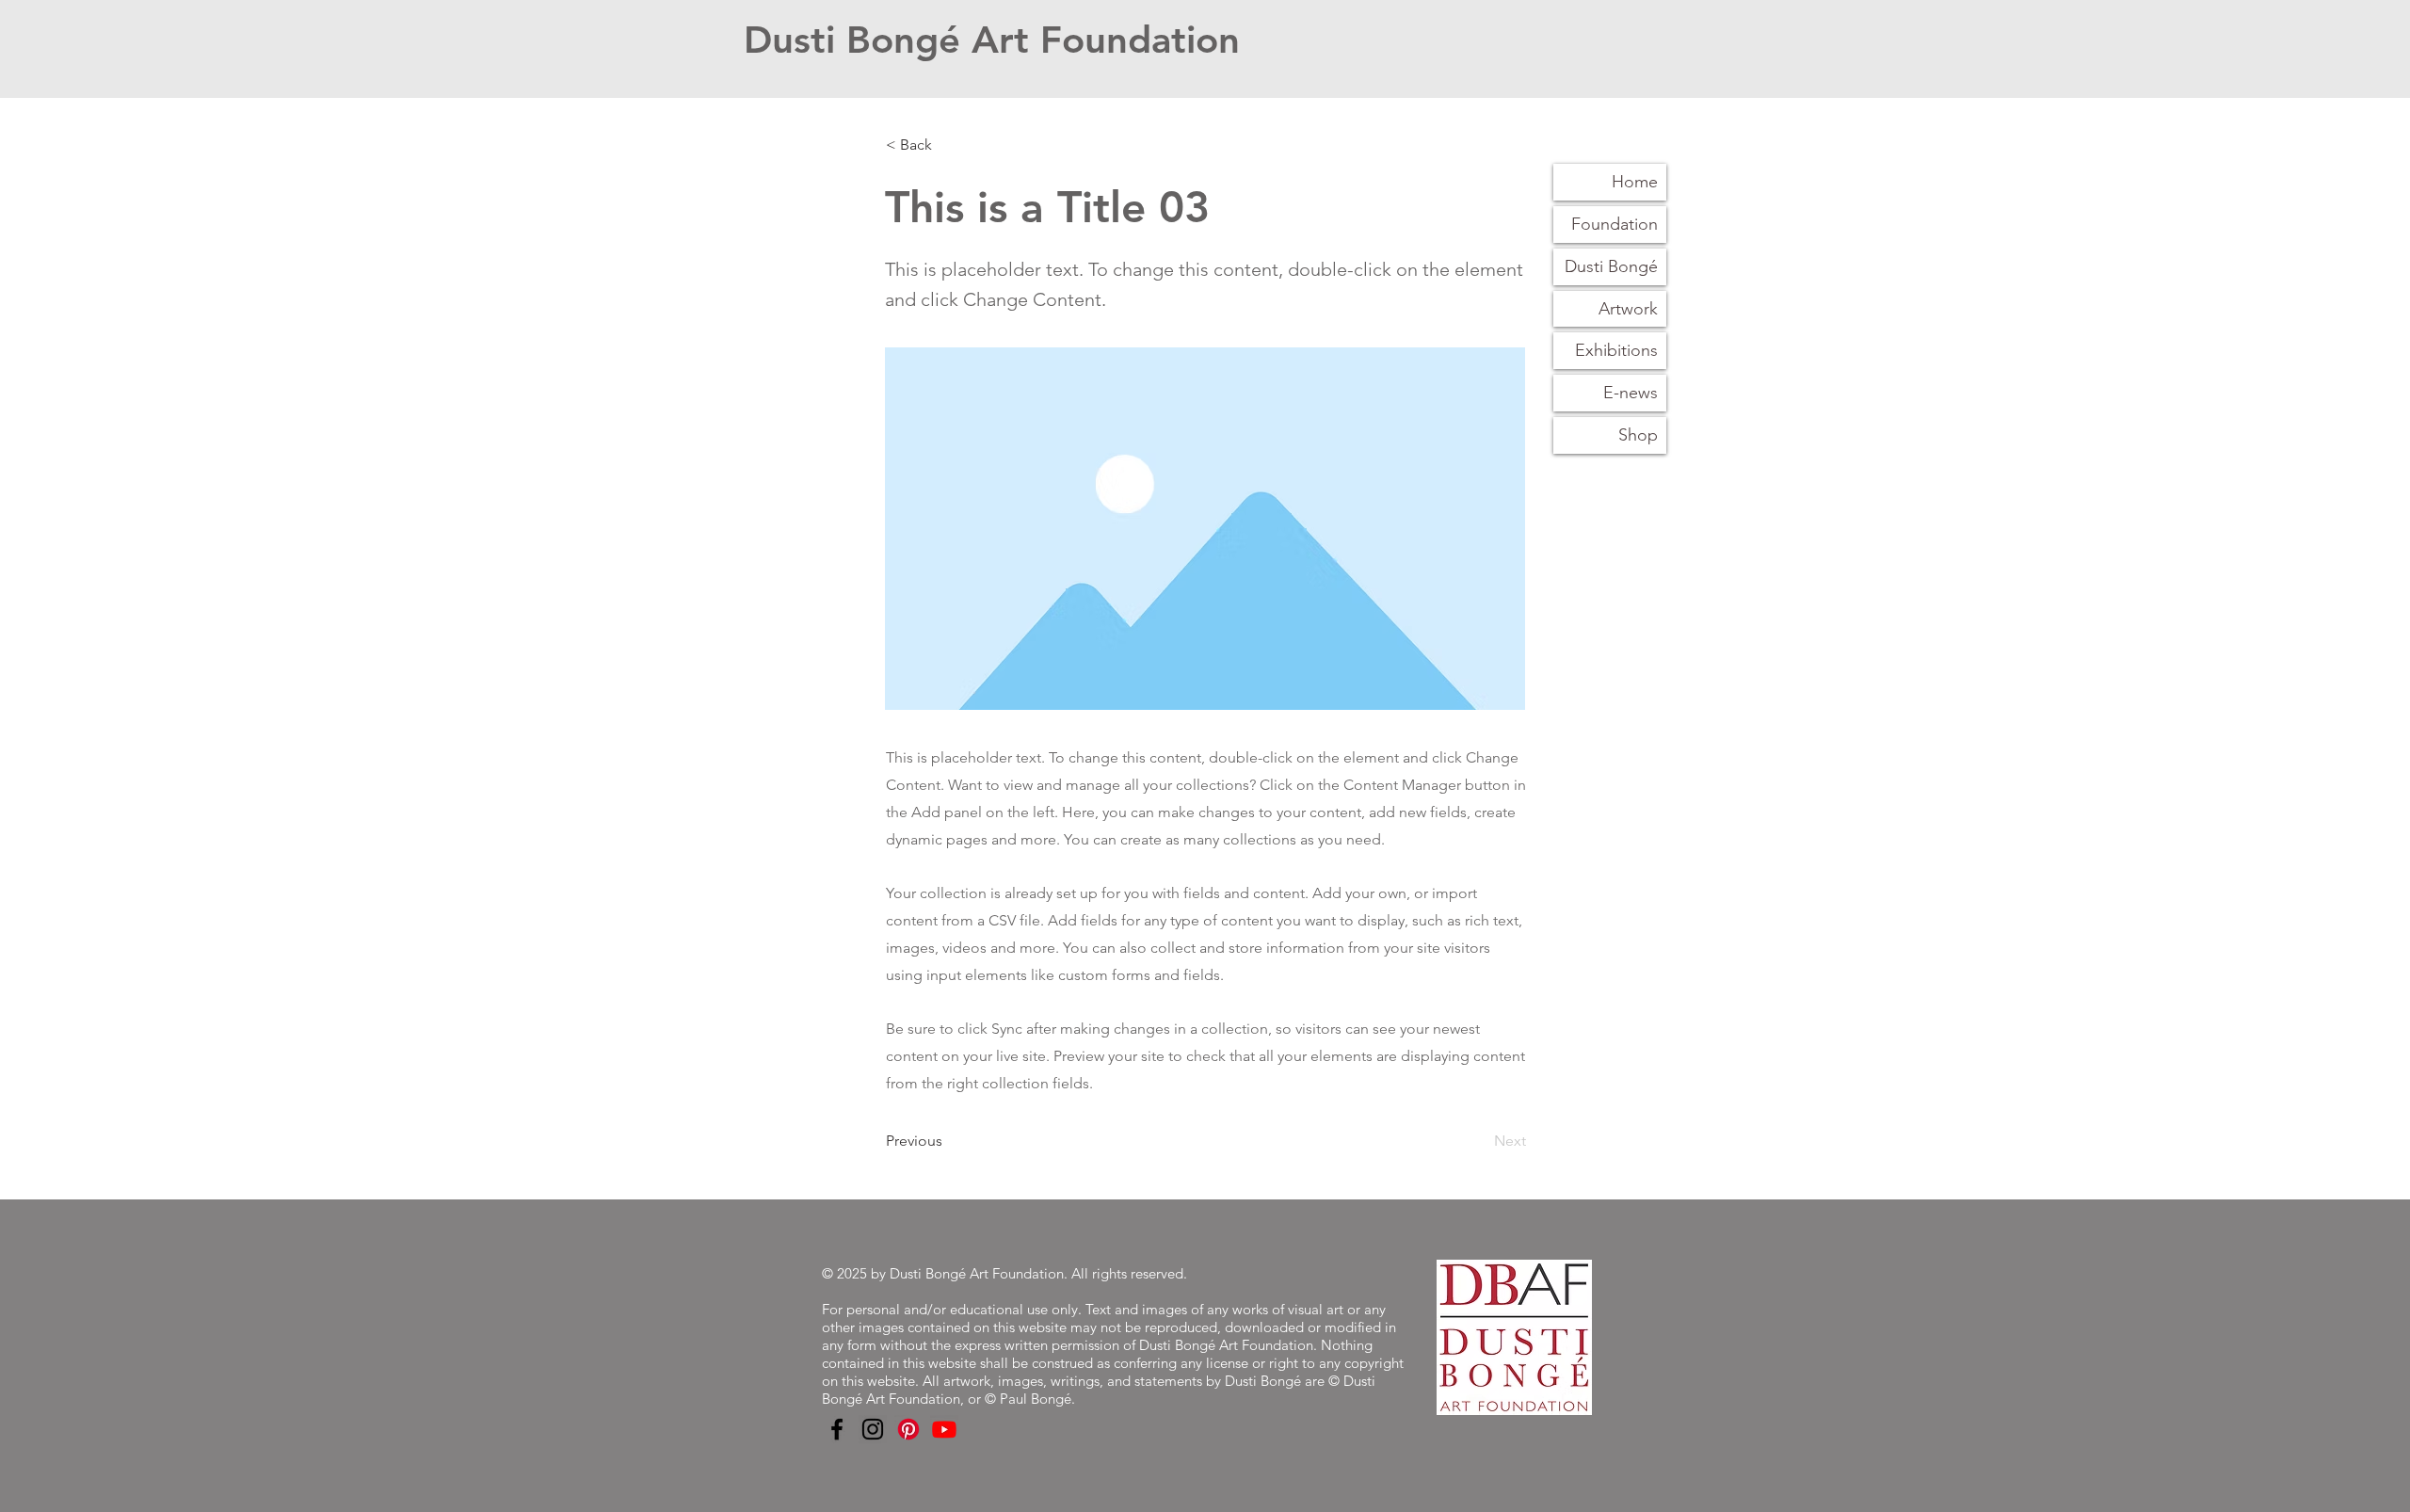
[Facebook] (837, 1429)
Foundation (1615, 224)
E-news (1631, 393)
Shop (1638, 435)
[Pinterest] (908, 1429)
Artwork (1628, 309)
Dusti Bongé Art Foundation (992, 40)
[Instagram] (873, 1429)
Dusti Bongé (1611, 266)
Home (1635, 182)
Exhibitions (1616, 350)
